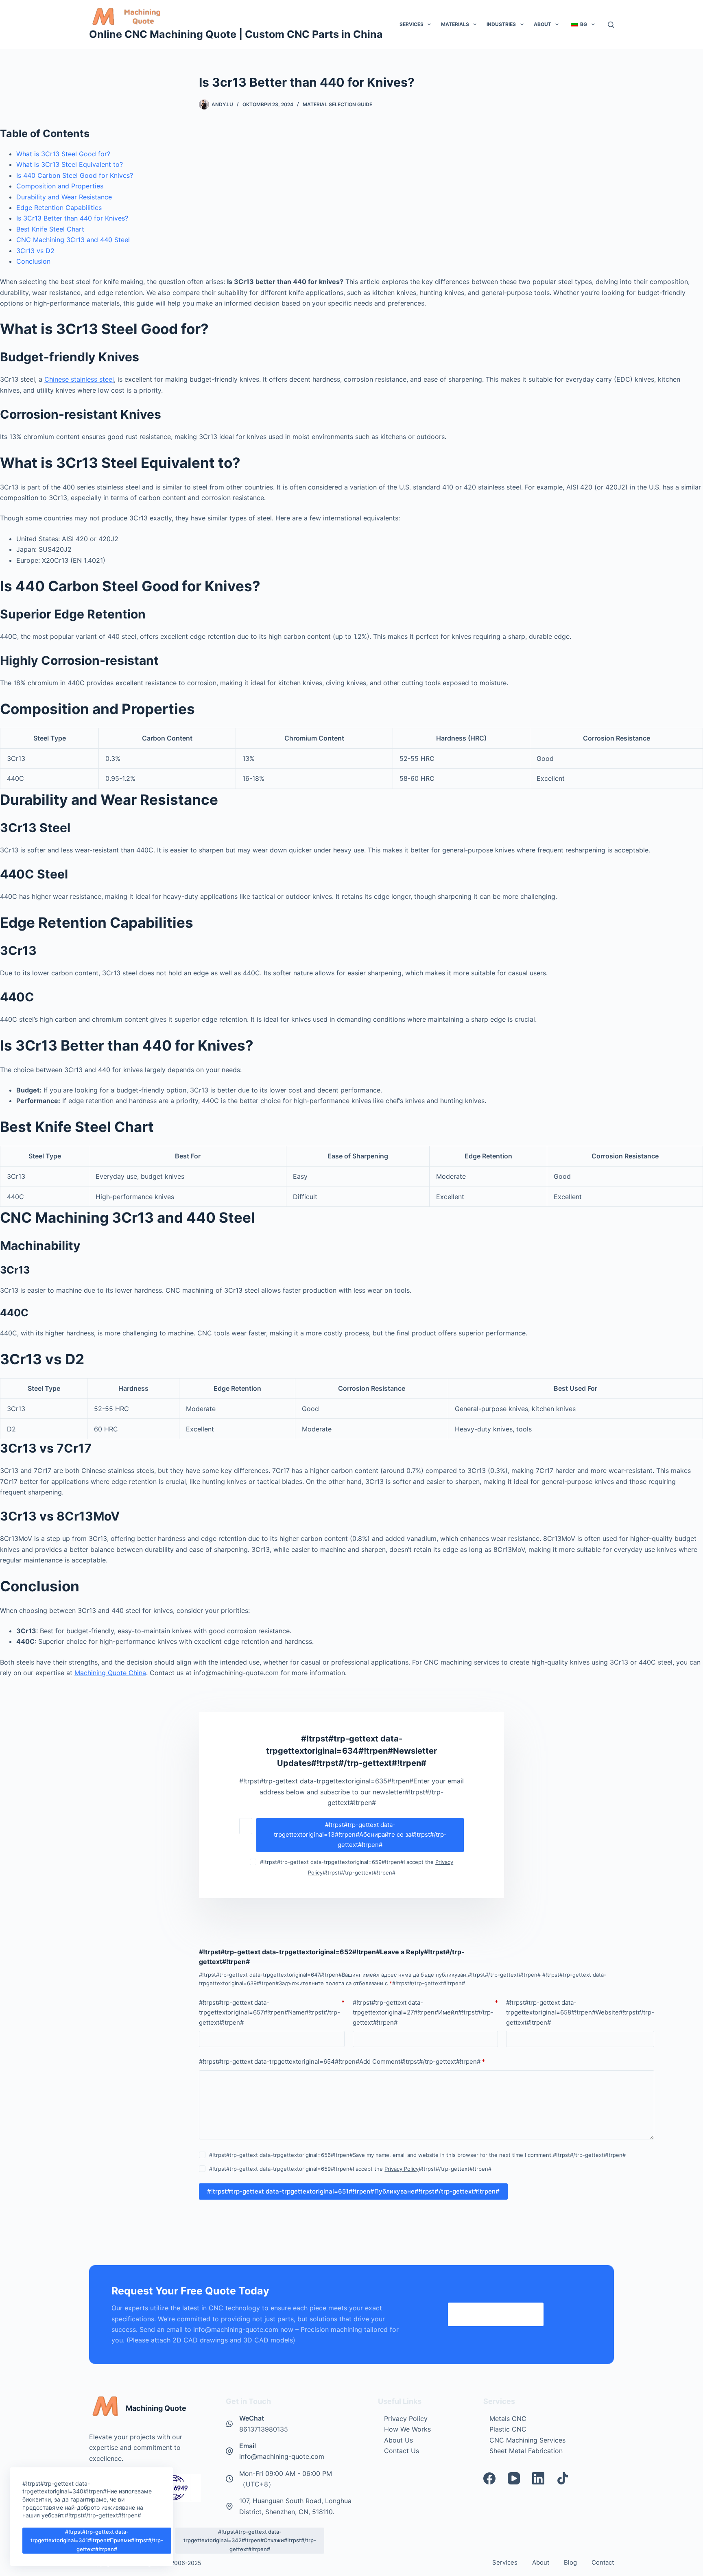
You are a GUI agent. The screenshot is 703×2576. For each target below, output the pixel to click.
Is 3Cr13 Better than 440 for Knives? (72, 218)
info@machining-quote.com (282, 2456)
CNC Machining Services (527, 2440)
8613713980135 (264, 2429)
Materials (455, 24)
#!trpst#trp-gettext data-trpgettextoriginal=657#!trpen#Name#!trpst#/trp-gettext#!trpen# (272, 2013)
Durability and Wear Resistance (64, 197)
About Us (398, 2440)
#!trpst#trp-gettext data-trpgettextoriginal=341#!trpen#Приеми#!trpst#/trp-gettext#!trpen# (97, 2540)
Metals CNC (508, 2419)
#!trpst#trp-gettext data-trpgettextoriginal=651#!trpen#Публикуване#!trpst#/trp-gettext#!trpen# (353, 2191)
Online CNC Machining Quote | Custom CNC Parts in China (236, 34)
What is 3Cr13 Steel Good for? (63, 154)
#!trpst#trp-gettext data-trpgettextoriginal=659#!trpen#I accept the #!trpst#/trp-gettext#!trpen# (350, 2169)
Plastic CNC (508, 2429)
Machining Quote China (110, 1673)
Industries (501, 24)
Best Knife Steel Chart (50, 229)
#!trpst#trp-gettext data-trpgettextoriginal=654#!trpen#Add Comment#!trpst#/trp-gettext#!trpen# (342, 2061)
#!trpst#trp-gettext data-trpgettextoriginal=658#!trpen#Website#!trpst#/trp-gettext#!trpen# (580, 2013)
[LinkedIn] (538, 2478)
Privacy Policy (402, 2169)
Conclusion (33, 261)
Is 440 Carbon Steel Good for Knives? (75, 175)
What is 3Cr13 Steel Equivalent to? (70, 164)
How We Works (407, 2429)
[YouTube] (514, 2478)
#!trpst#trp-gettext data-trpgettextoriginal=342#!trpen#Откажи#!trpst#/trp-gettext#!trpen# (250, 2540)
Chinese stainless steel (79, 379)
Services (412, 24)
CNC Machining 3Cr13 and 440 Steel (73, 240)
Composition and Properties (60, 186)
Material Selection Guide (337, 104)
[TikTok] (563, 2478)
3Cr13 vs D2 (35, 251)
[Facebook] (489, 2478)
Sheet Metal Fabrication (526, 2451)
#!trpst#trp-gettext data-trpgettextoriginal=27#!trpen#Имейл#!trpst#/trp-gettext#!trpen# (425, 2013)
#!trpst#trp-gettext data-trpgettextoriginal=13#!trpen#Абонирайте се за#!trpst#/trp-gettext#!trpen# (360, 1835)
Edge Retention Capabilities (59, 208)
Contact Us (402, 2451)
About (543, 24)
